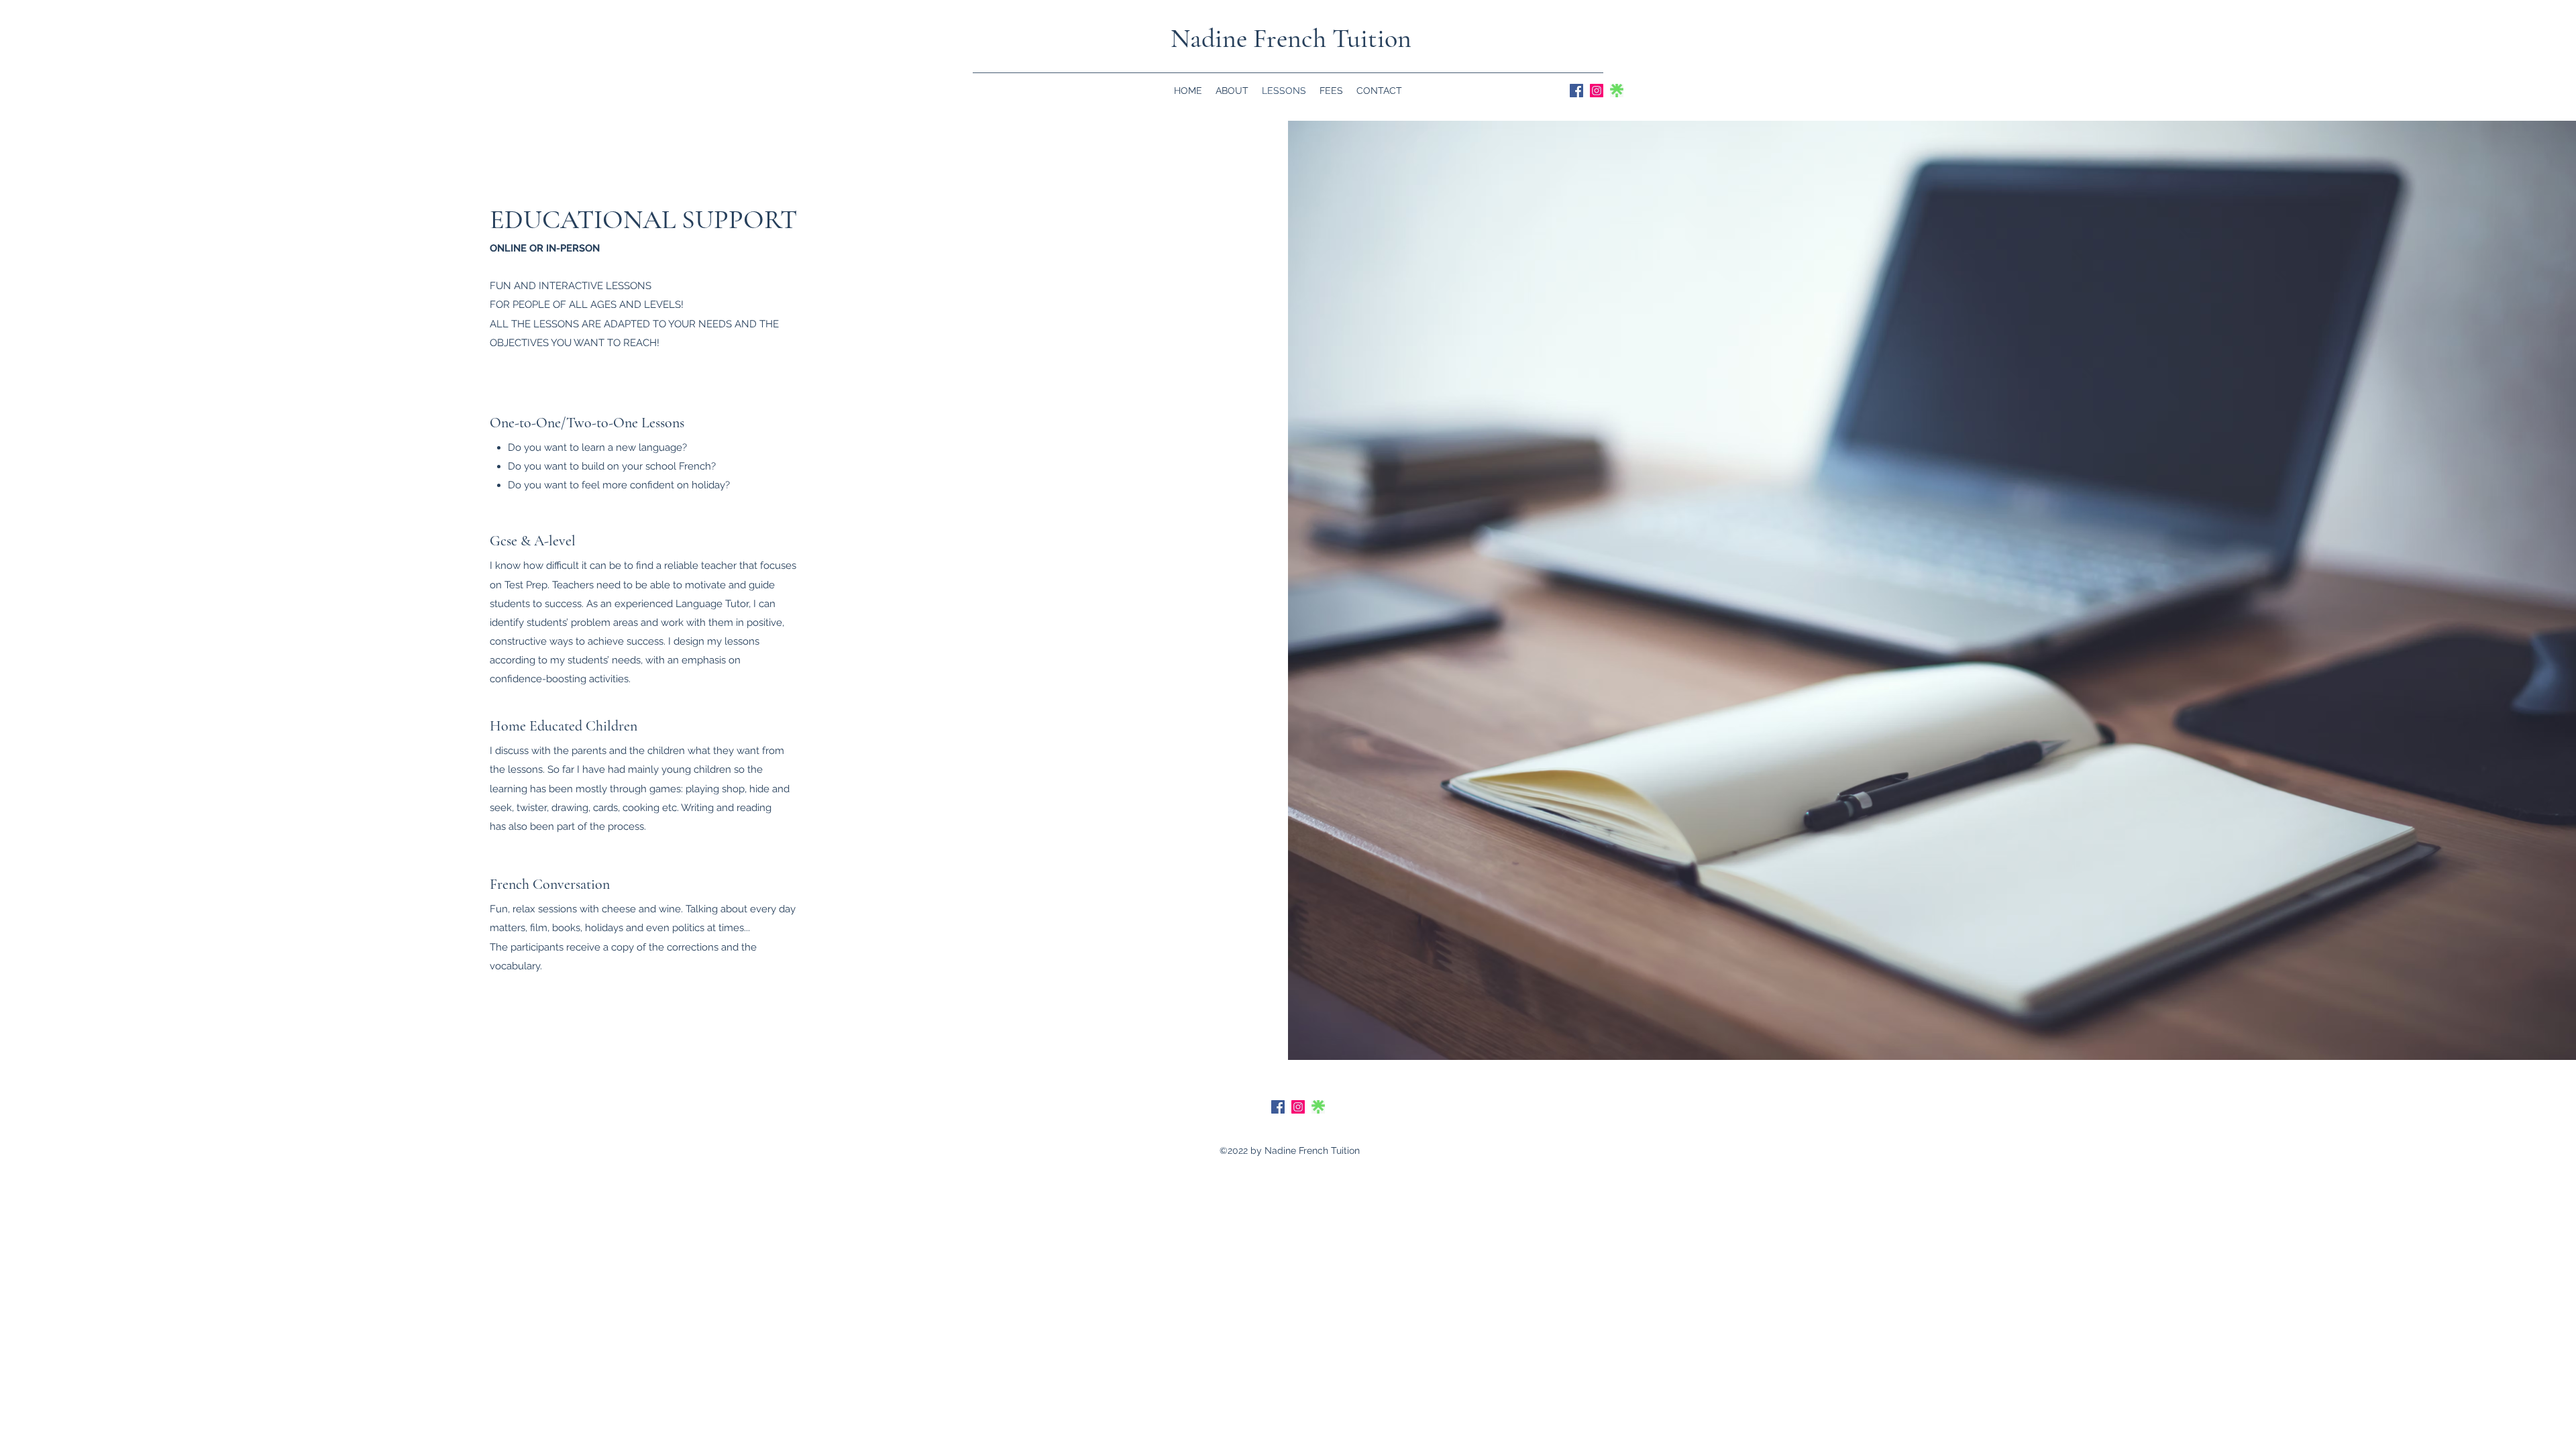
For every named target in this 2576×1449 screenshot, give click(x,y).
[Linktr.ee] (1617, 91)
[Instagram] (1597, 91)
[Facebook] (1576, 91)
